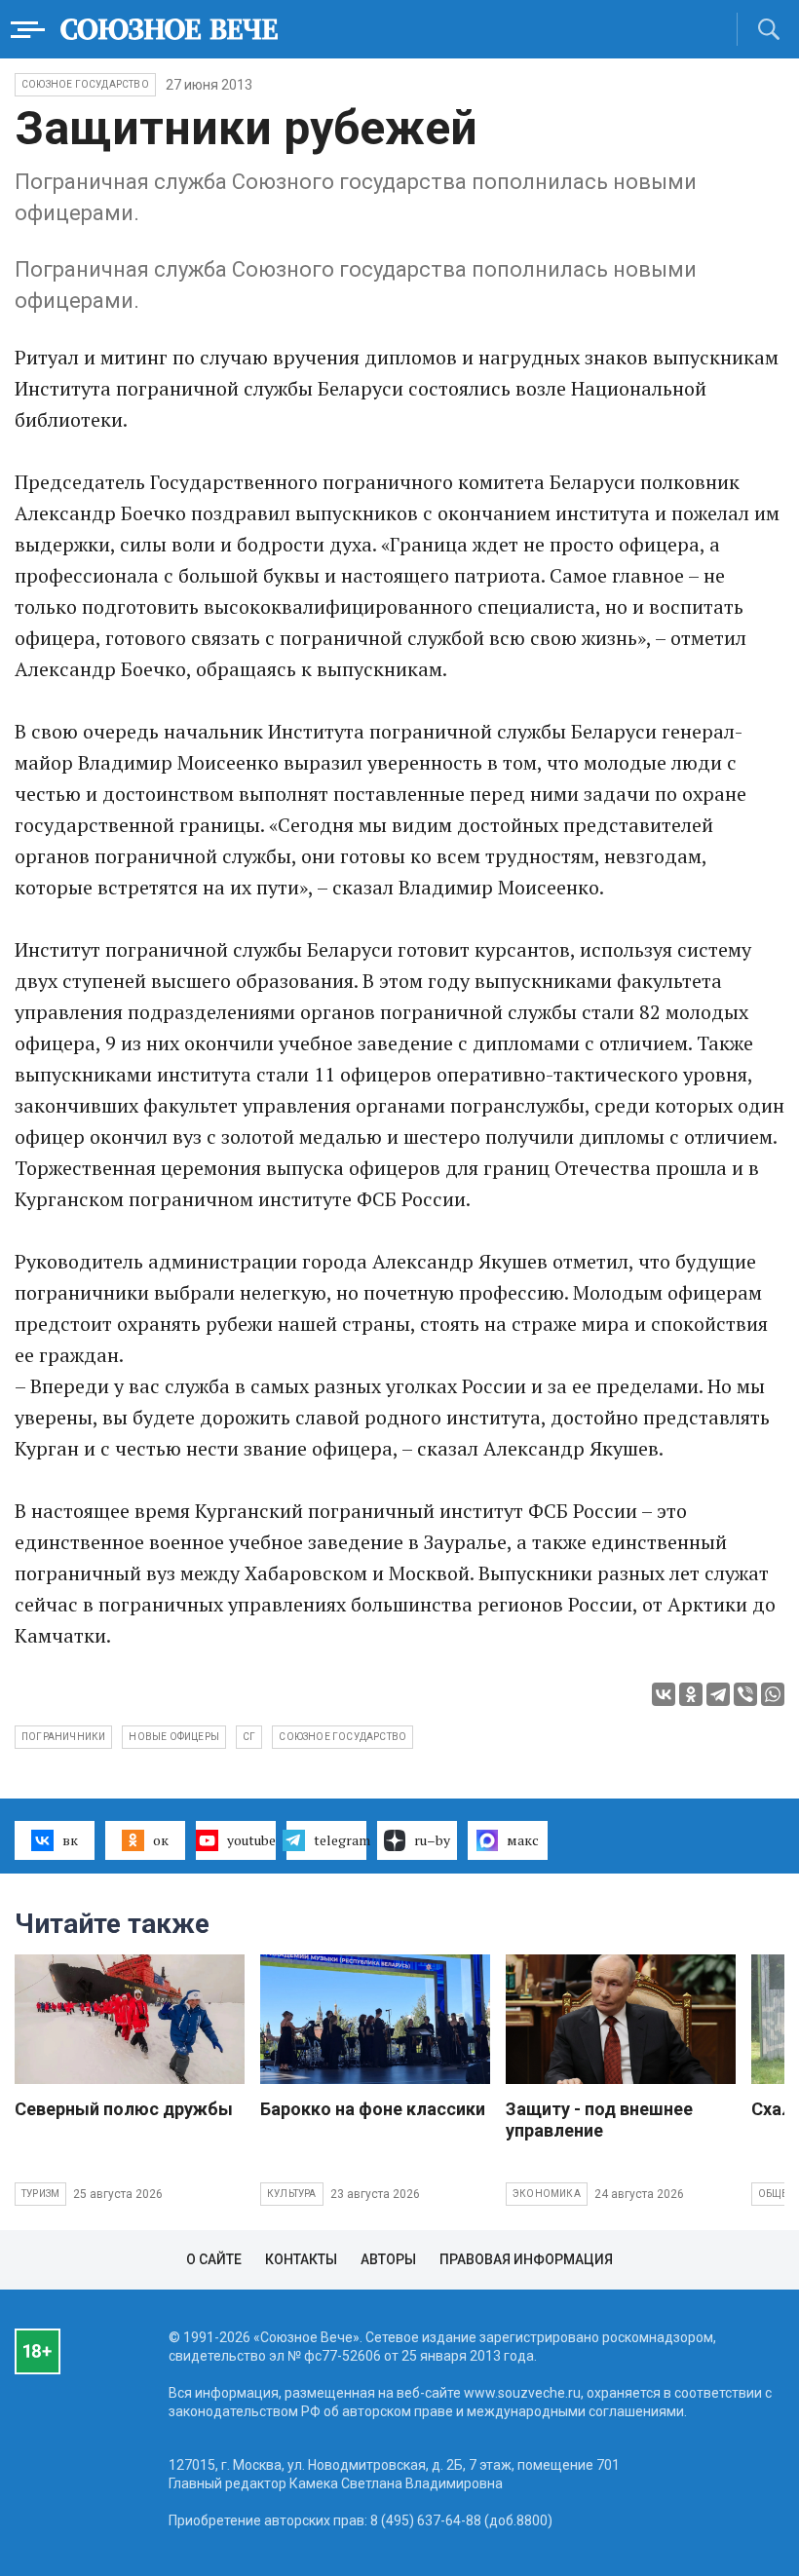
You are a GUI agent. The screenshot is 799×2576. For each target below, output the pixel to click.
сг (249, 1737)
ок (161, 1840)
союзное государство (342, 1737)
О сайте (214, 2259)
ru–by (432, 1840)
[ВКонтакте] (664, 1694)
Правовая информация (526, 2259)
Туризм (40, 2194)
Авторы (388, 2259)
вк (70, 1840)
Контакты (301, 2259)
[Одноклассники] (691, 1694)
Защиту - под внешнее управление (599, 2120)
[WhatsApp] (773, 1694)
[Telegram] (718, 1694)
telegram (340, 1840)
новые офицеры (174, 1737)
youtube (251, 1840)
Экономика (547, 2194)
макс (523, 1840)
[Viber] (745, 1694)
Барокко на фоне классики (373, 2109)
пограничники (63, 1737)
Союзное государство (85, 84)
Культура (292, 2194)
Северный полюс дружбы (124, 2109)
